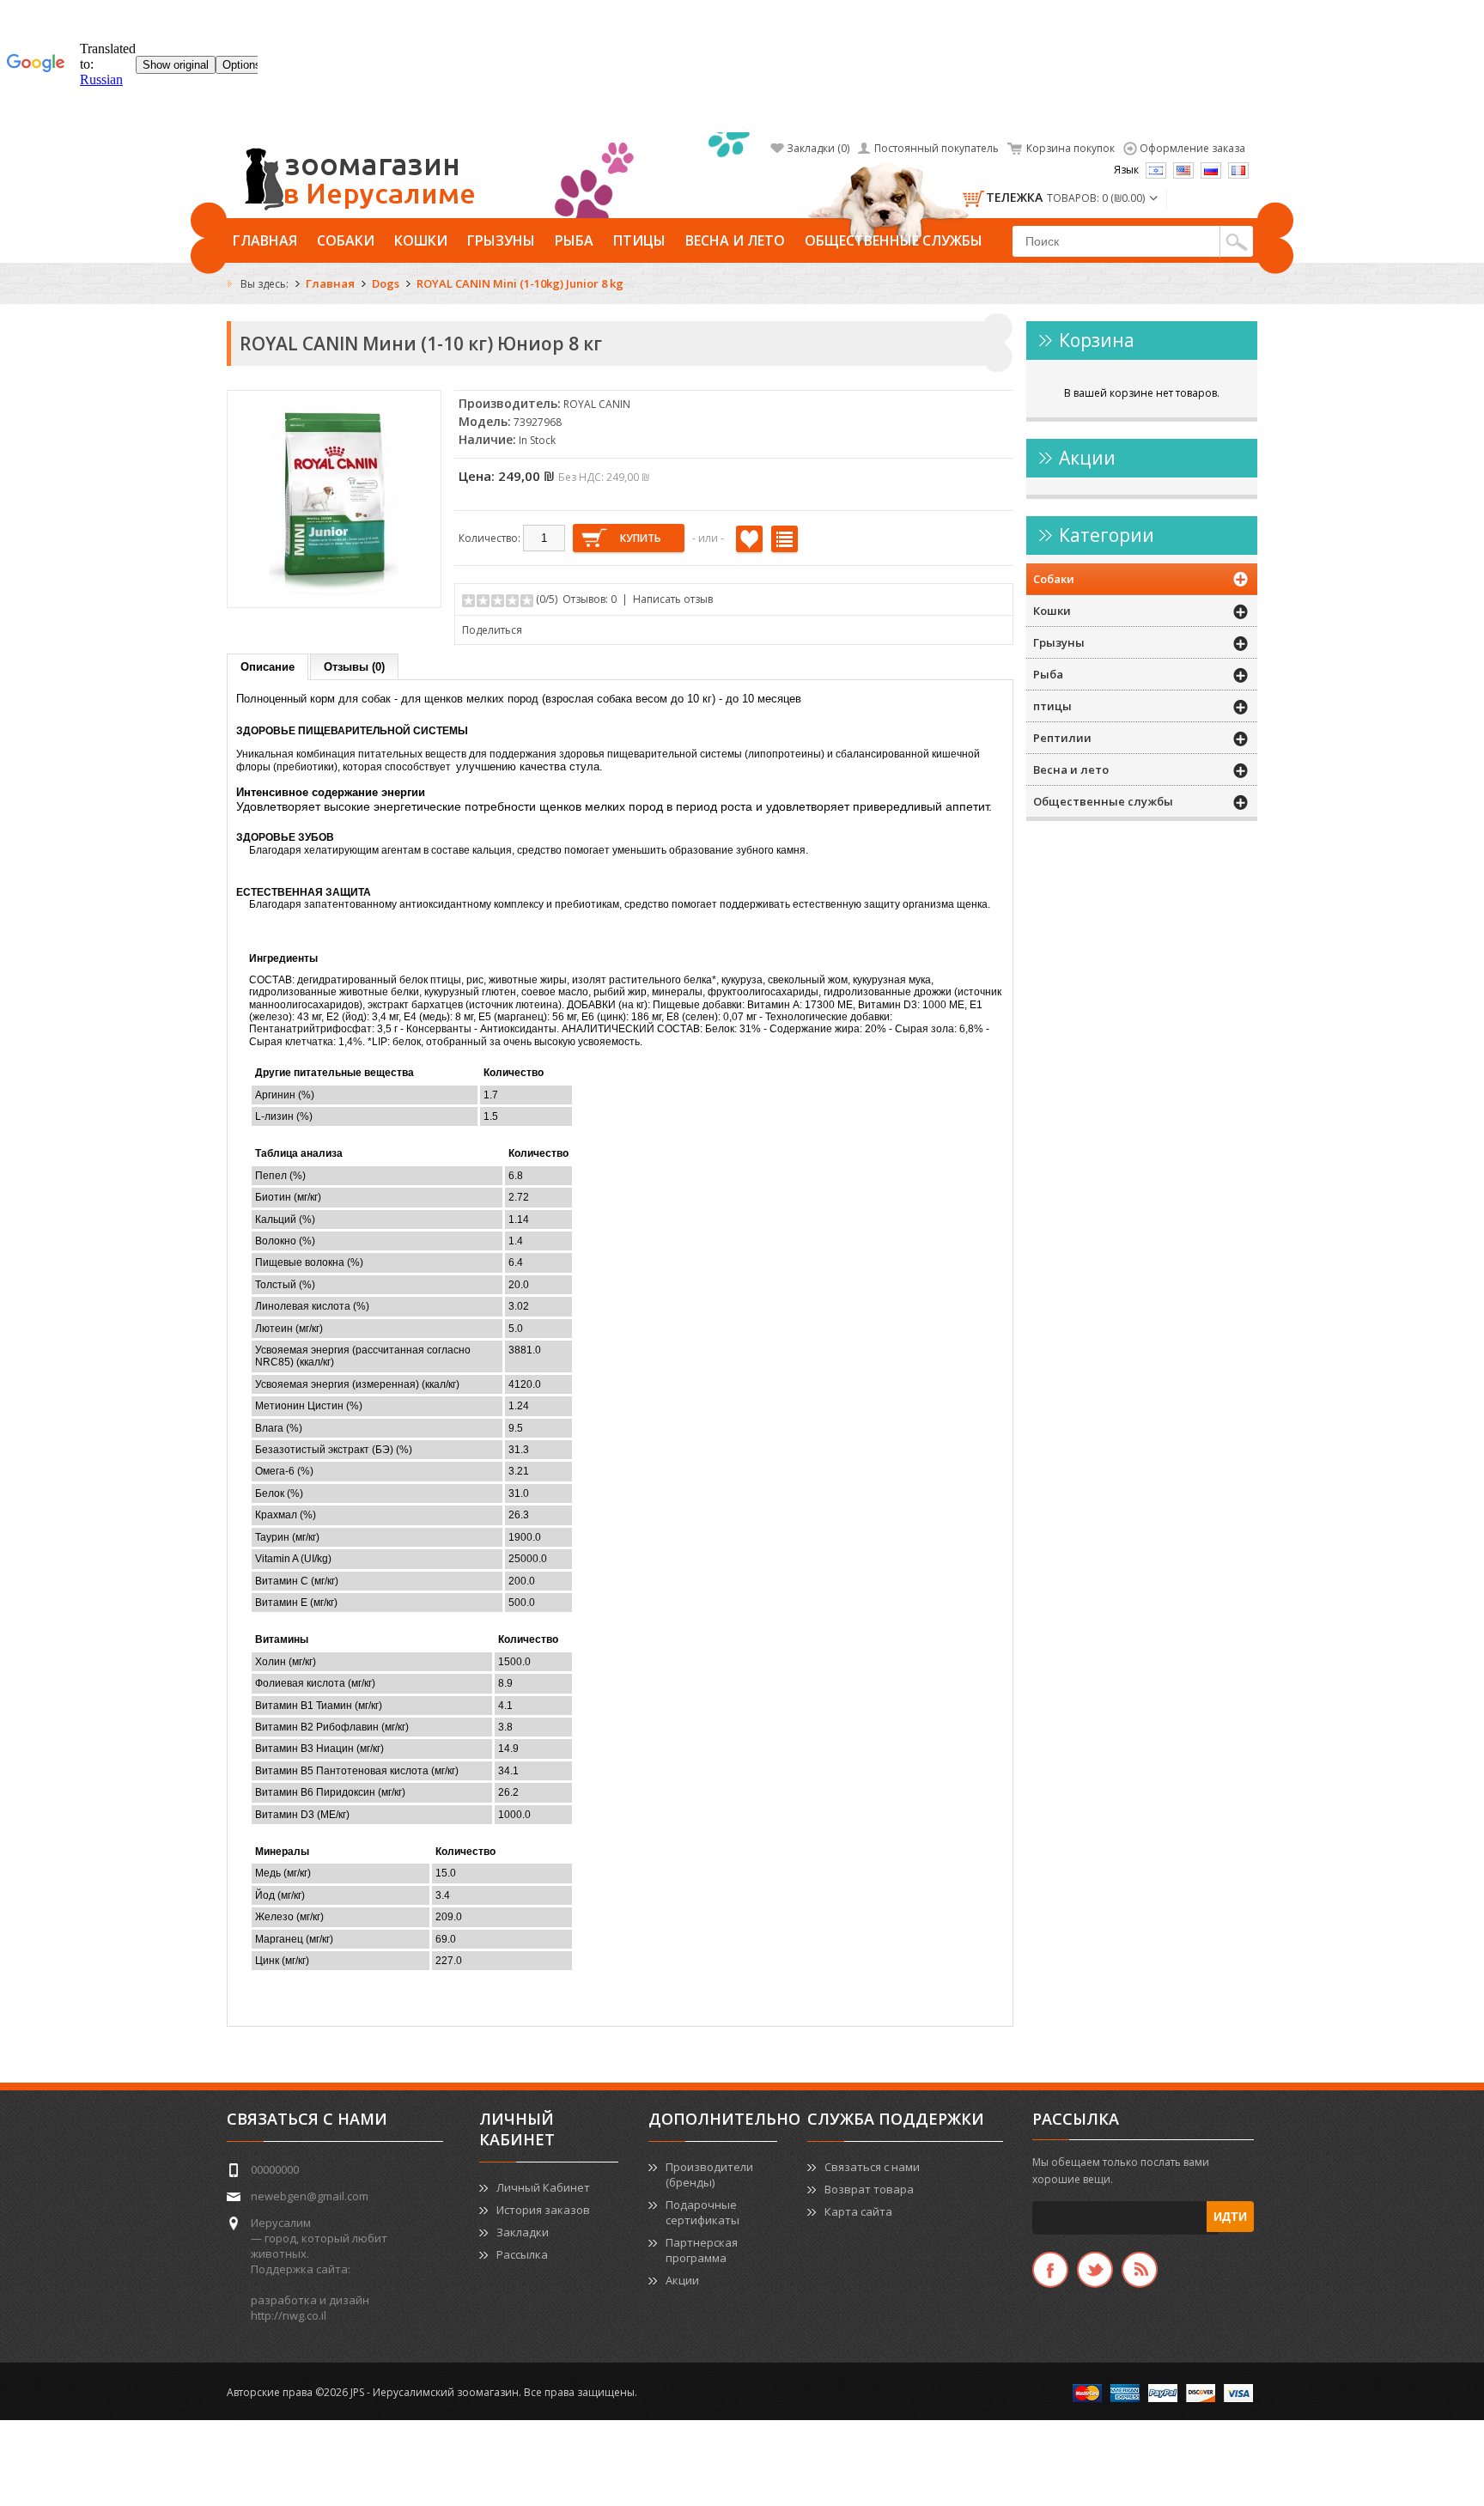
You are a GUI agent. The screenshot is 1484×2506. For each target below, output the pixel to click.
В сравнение (785, 539)
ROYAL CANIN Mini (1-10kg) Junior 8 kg (520, 283)
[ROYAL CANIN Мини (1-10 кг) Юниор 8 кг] (334, 591)
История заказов (543, 2210)
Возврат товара (869, 2189)
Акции (682, 2280)
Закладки (523, 2232)
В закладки (749, 539)
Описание (268, 667)
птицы (639, 240)
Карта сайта (858, 2211)
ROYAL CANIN (597, 404)
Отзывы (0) (354, 667)
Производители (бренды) (709, 2175)
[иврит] (1156, 170)
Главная (265, 240)
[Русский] (1211, 170)
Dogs (386, 283)
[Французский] (1238, 170)
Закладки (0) (818, 148)
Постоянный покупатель (937, 148)
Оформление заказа (1192, 148)
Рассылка (522, 2254)
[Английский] (1183, 170)
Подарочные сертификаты (702, 2212)
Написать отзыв (673, 599)
